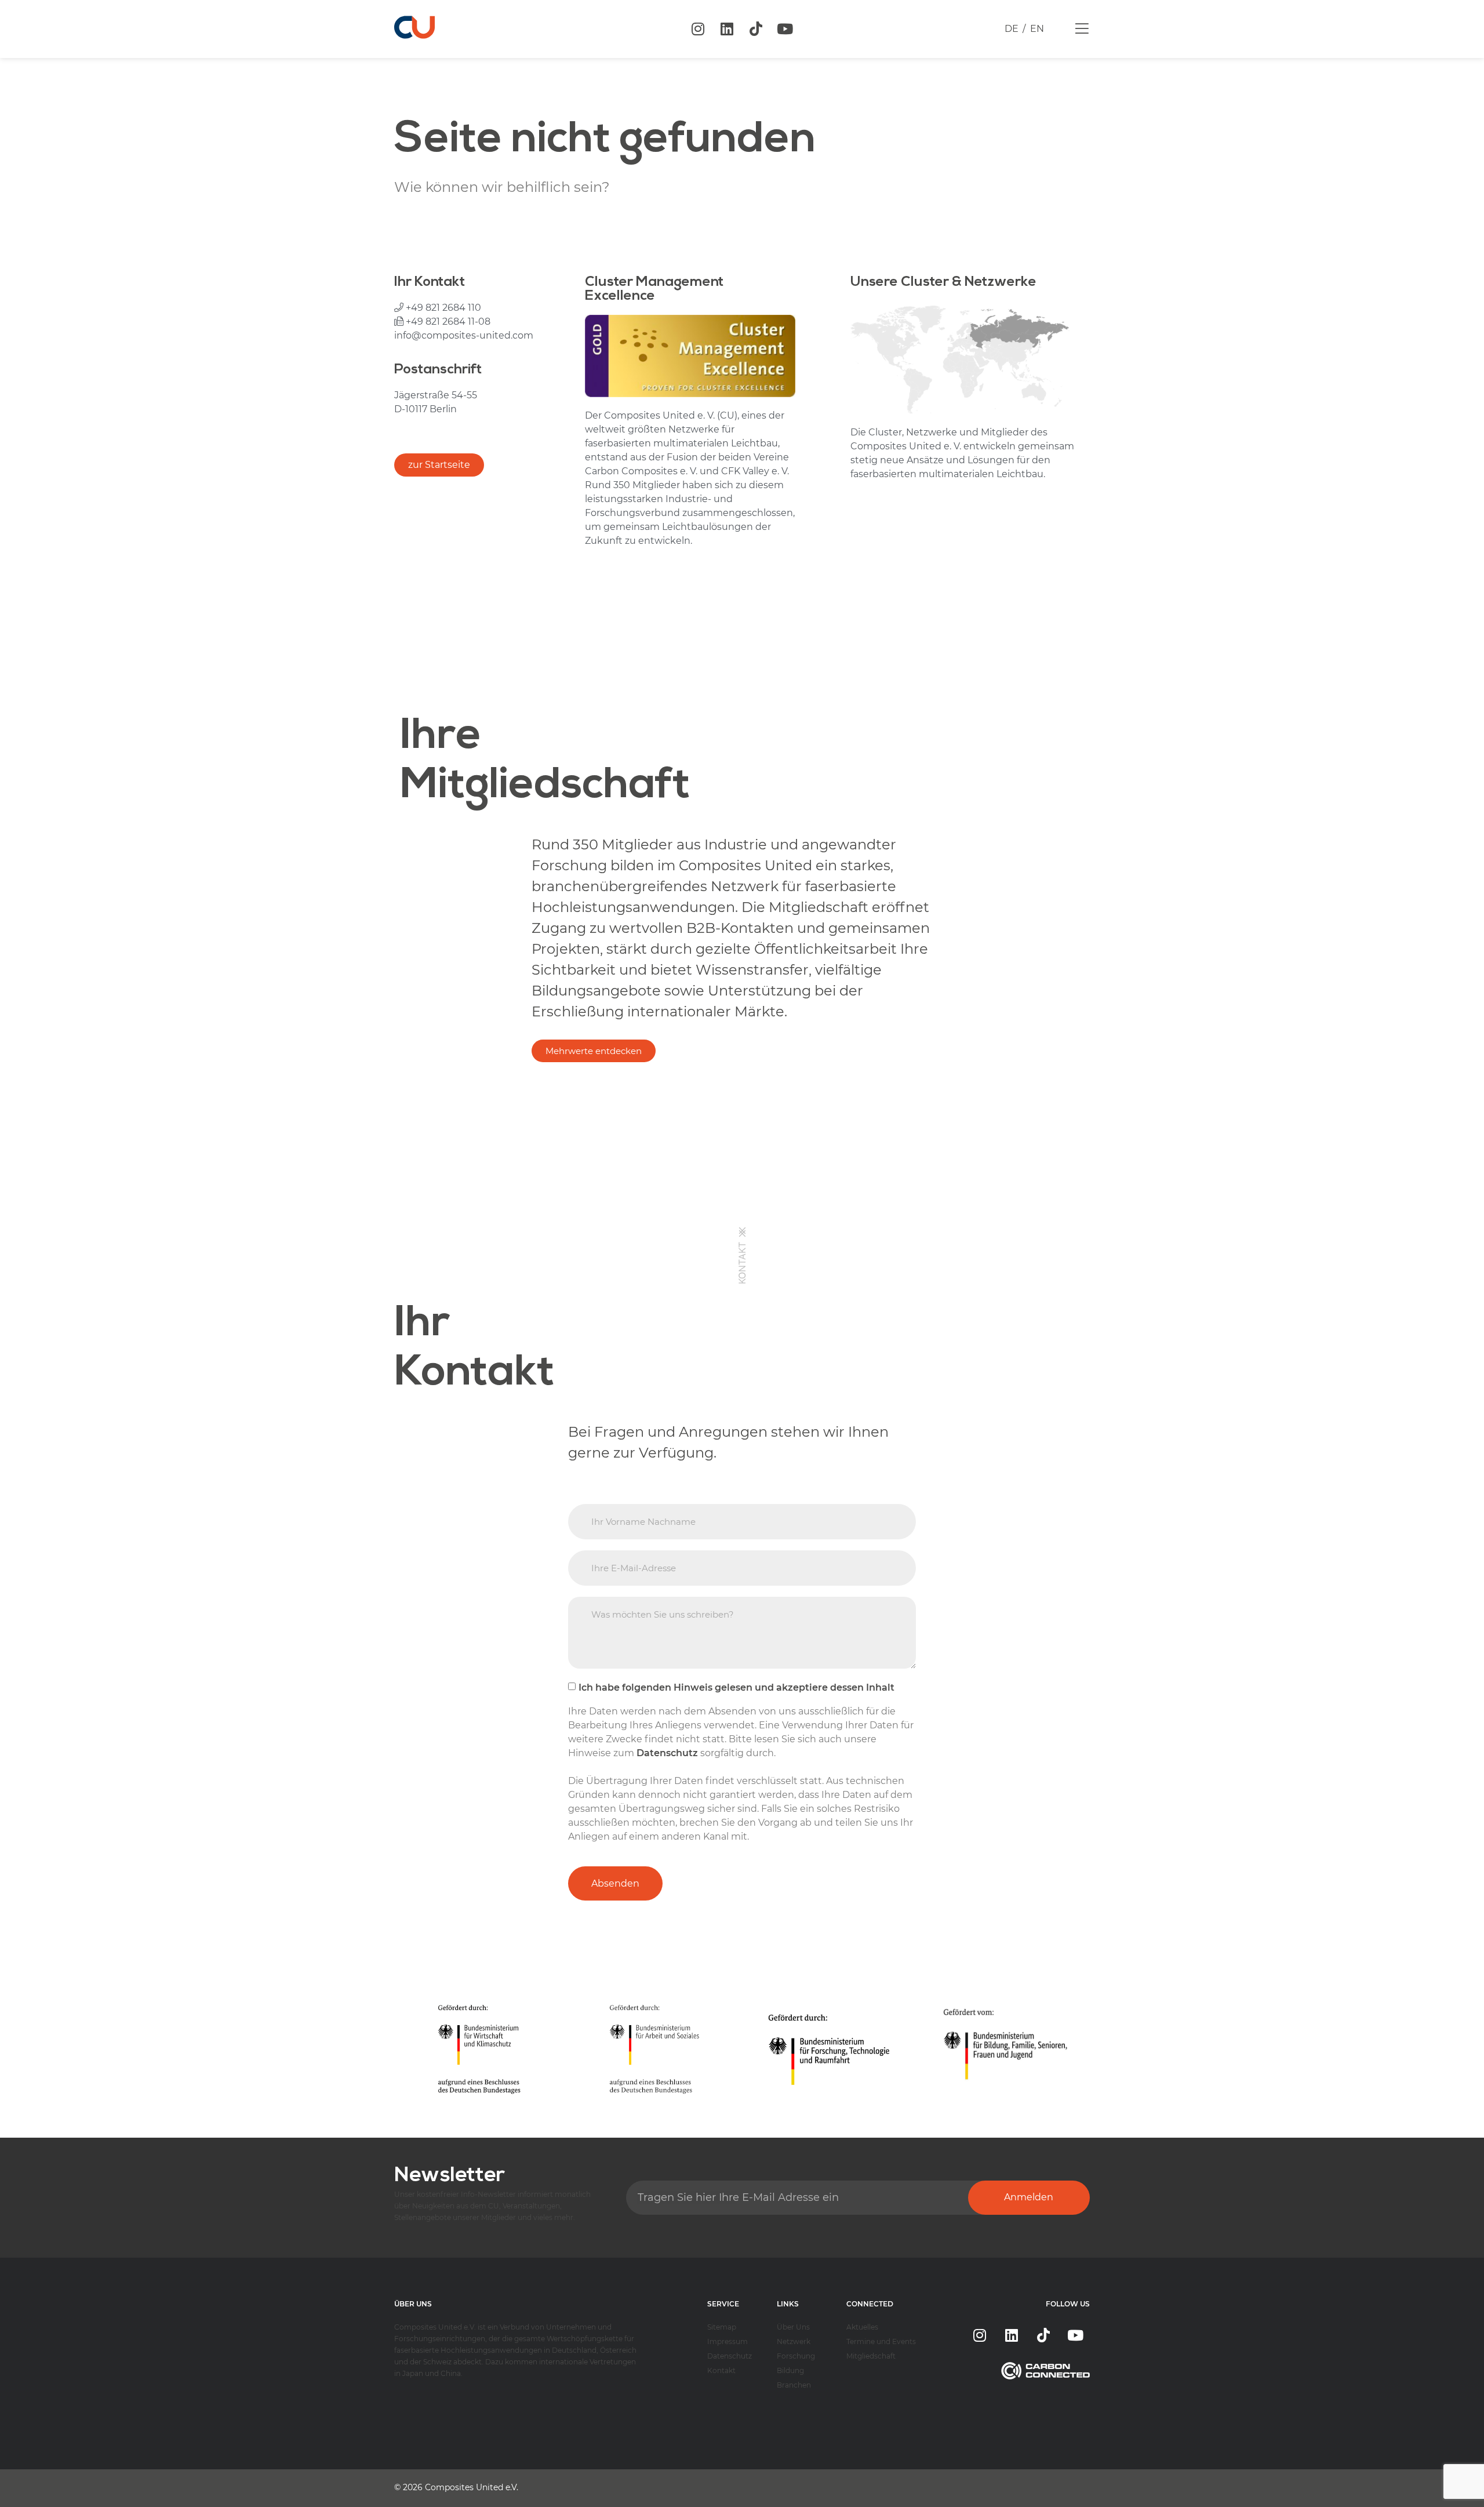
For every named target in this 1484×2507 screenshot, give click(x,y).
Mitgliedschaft (871, 2356)
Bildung (790, 2370)
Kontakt (721, 2370)
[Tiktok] (756, 29)
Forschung (796, 2356)
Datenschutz (730, 2356)
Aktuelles (862, 2327)
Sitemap (722, 2327)
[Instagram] (698, 29)
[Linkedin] (727, 29)
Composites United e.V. (472, 2487)
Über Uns (793, 2327)
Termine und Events (881, 2341)
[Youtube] (785, 29)
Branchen (794, 2385)
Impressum (728, 2341)
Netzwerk (794, 2341)
